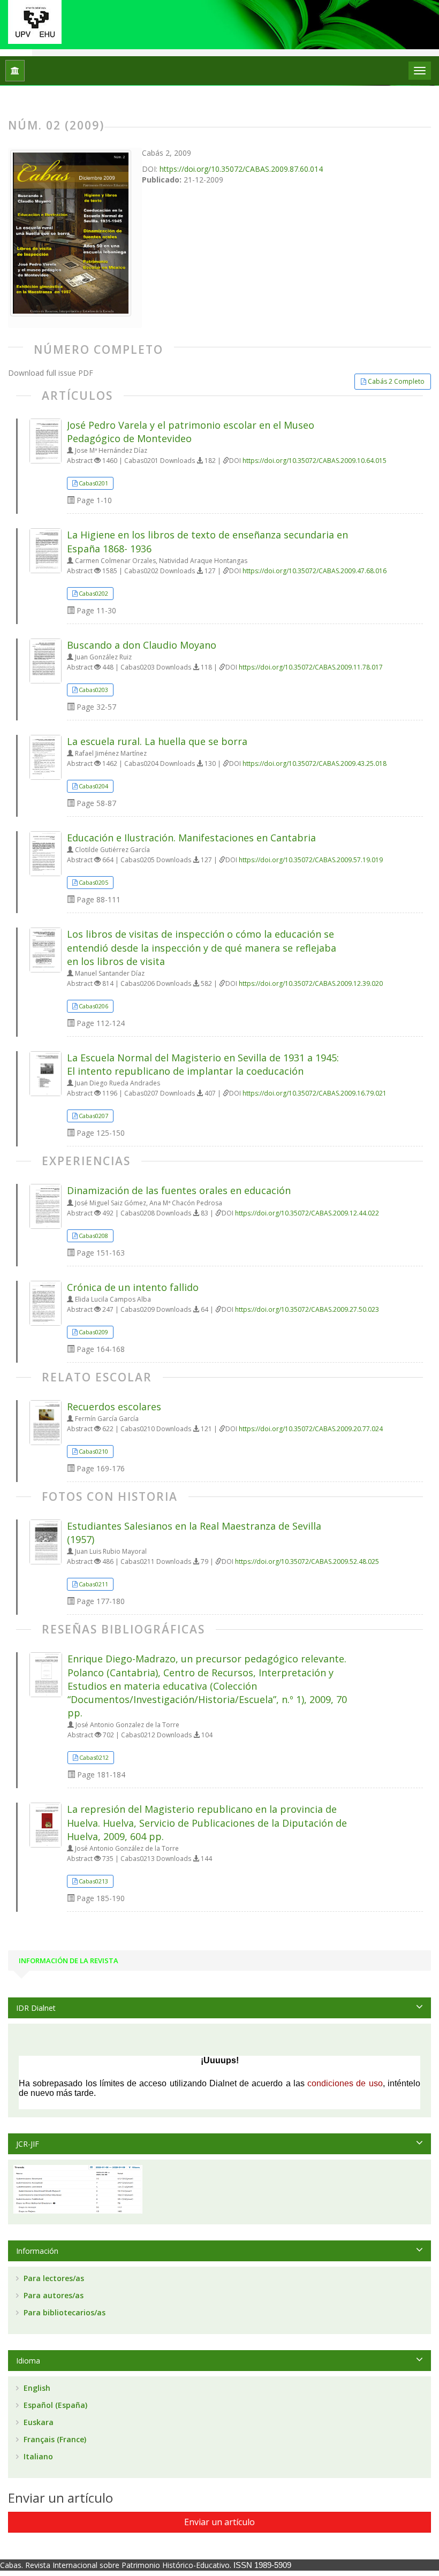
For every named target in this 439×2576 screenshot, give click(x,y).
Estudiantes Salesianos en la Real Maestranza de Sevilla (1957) (194, 1533)
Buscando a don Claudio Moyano (142, 645)
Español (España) (54, 2405)
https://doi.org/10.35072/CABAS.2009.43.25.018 (315, 763)
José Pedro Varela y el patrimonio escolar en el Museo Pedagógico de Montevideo (191, 432)
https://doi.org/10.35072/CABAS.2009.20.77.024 (311, 1429)
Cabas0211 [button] (93, 1584)
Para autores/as (52, 2295)
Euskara (37, 2422)
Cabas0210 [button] (93, 1451)
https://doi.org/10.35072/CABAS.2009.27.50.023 (307, 1309)
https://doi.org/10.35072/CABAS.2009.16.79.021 (315, 1093)
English (36, 2388)
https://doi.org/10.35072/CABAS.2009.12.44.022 (307, 1213)
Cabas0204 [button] (93, 786)
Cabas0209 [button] (93, 1332)
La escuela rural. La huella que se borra (157, 741)
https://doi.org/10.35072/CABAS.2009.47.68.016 (315, 571)
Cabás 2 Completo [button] (396, 381)
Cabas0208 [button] (93, 1236)
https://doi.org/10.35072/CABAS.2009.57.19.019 (311, 860)
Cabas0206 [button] (93, 1006)
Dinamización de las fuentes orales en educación (179, 1190)
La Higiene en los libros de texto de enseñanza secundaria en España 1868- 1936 (207, 541)
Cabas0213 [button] (93, 1881)
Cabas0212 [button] (94, 1757)
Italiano (37, 2456)
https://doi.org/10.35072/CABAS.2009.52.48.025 (307, 1561)
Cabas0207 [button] (93, 1116)
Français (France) (54, 2439)
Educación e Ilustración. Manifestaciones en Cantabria (191, 838)
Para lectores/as (53, 2278)
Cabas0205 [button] (93, 882)
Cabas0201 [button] (93, 483)
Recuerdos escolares (114, 1407)
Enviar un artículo (219, 2522)
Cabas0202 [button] (93, 593)
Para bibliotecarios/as (63, 2312)
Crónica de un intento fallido (133, 1287)
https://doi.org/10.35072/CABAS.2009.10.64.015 (315, 461)
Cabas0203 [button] (93, 690)
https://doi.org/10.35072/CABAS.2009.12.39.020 (311, 983)
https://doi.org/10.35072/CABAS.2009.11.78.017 (311, 667)
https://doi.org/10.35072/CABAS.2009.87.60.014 (241, 169)
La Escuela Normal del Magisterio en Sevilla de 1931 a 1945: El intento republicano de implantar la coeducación (203, 1064)
